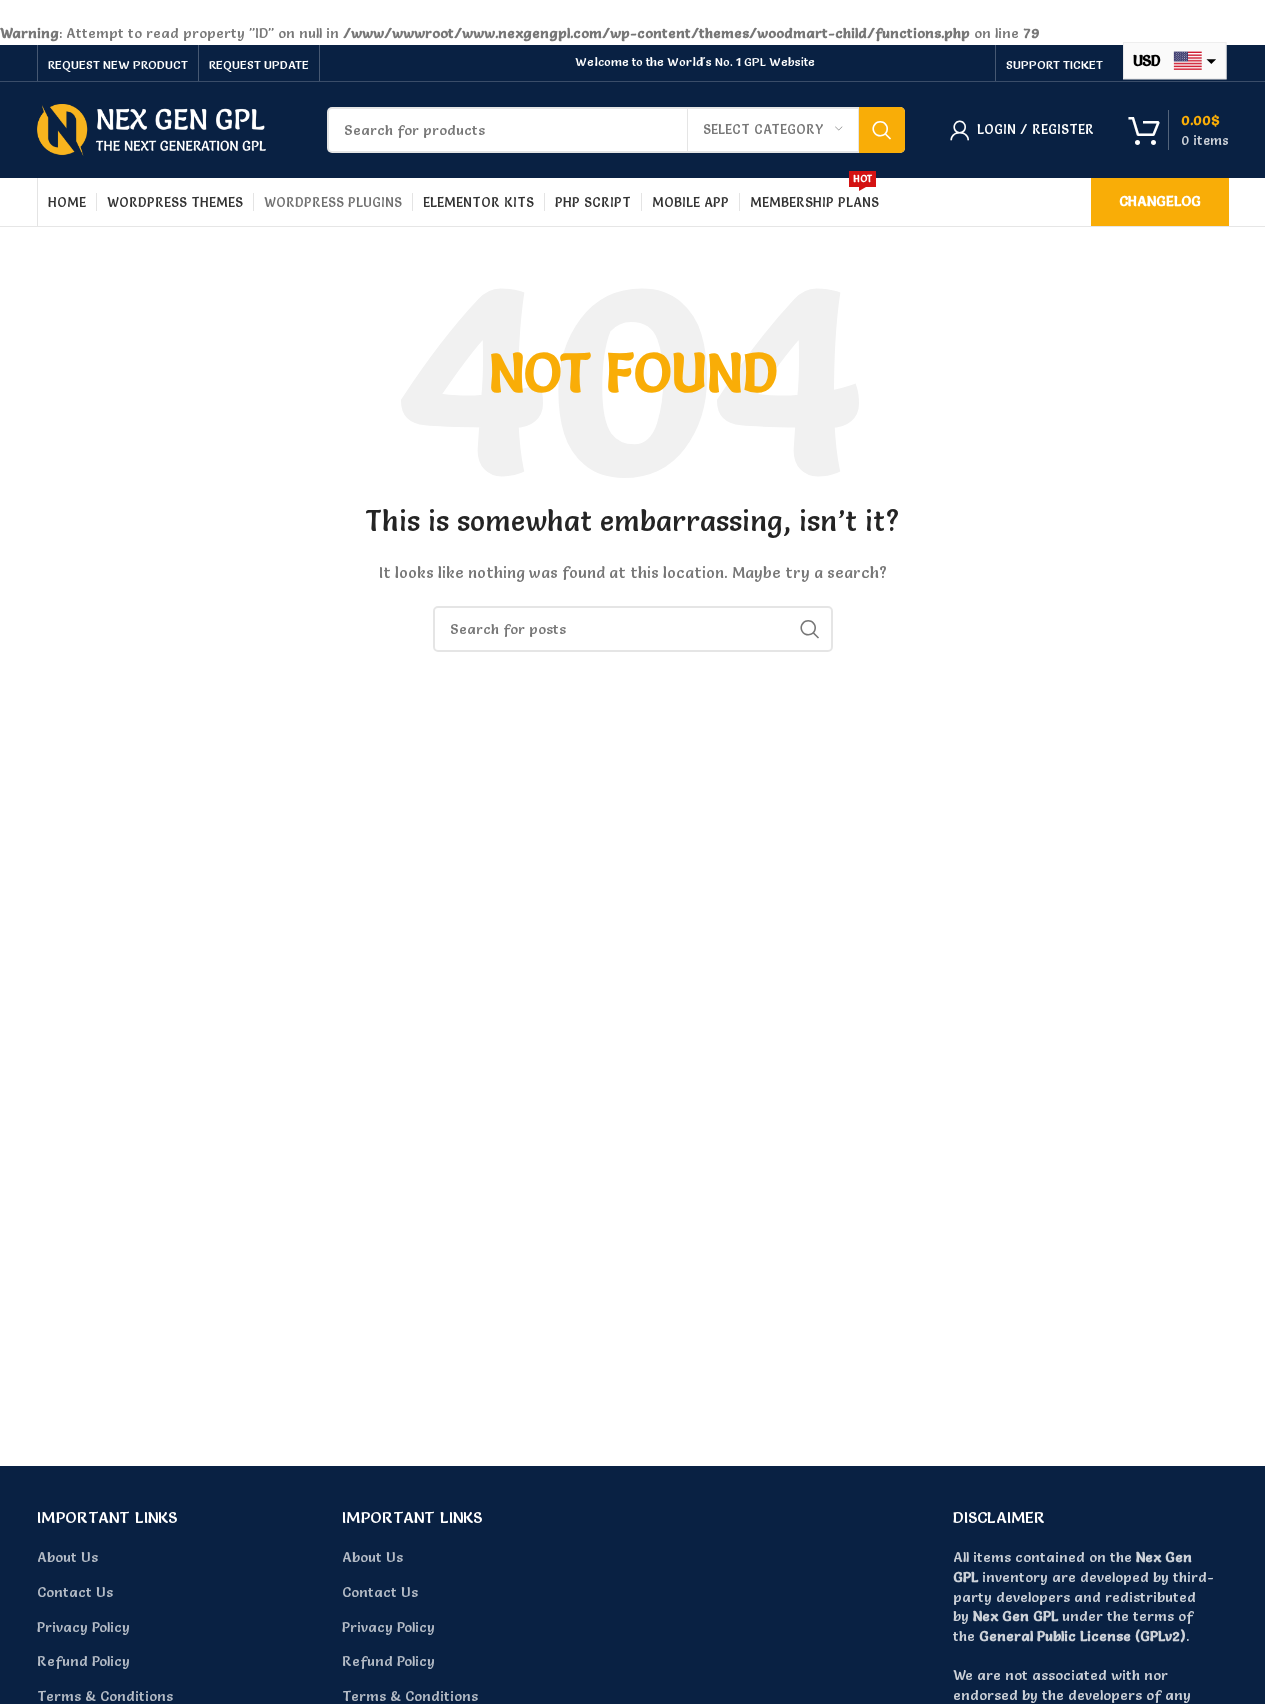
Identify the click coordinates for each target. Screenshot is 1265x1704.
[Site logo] (152, 126)
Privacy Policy (83, 1627)
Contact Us (75, 1592)
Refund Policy (83, 1661)
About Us (67, 1557)
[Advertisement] (633, 1264)
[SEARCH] (882, 130)
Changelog (1160, 201)
